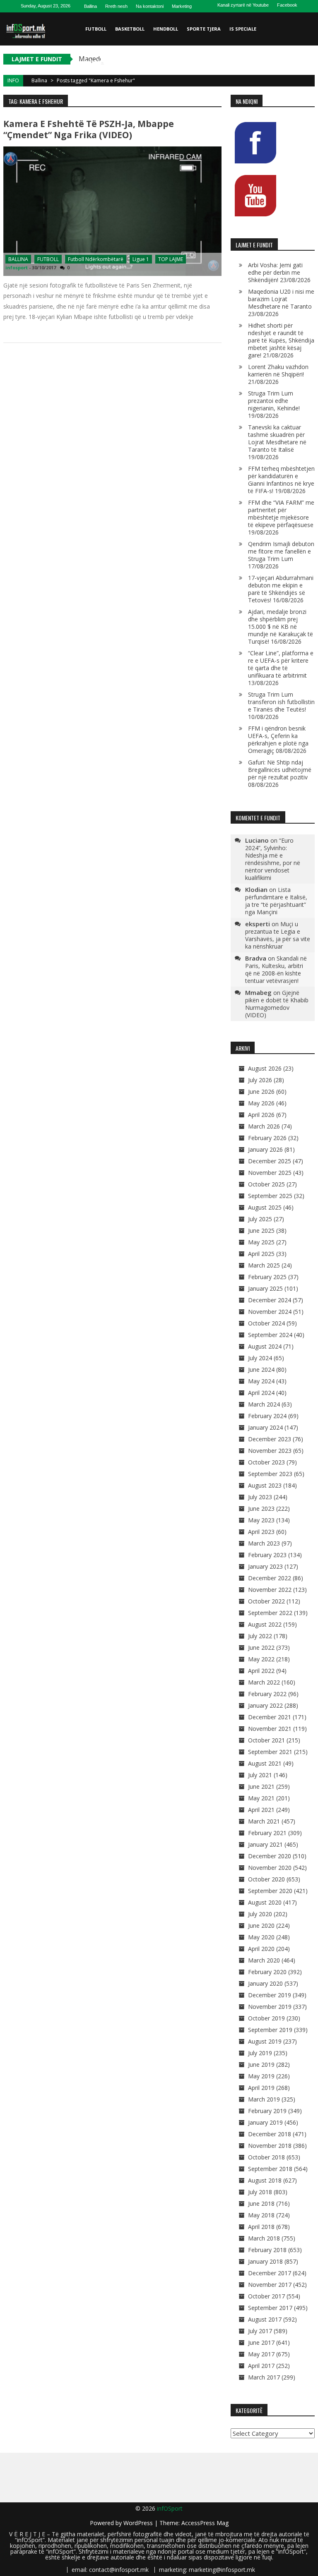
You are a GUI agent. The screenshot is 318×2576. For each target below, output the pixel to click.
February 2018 (267, 2250)
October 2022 (266, 1601)
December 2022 (270, 1578)
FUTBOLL (96, 29)
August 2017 (265, 2319)
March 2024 (264, 1404)
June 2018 (261, 2203)
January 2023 (265, 1566)
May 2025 (261, 1242)
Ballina (90, 6)
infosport (17, 267)
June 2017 (261, 2342)
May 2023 (261, 1520)
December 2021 (270, 1717)
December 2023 (270, 1439)
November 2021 (270, 1729)
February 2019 (267, 2111)
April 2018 (261, 2227)
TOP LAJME (171, 259)
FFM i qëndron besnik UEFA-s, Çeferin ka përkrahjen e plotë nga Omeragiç (278, 739)
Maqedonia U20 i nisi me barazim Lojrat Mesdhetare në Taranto (281, 299)
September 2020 (270, 1891)
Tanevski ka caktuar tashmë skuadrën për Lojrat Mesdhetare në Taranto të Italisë (277, 438)
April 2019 (261, 2088)
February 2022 (267, 1694)
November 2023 (270, 1451)
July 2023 (260, 1497)
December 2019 (270, 1995)
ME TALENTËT (102, 62)
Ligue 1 (141, 259)
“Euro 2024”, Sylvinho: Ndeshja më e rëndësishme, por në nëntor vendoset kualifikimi (273, 859)
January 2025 (265, 1288)
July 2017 (260, 2331)
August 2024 (265, 1346)
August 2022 (265, 1624)
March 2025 (264, 1265)
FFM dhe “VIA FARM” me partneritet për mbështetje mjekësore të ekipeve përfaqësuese (281, 514)
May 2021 (261, 1798)
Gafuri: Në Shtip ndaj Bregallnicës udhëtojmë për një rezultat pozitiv (280, 770)
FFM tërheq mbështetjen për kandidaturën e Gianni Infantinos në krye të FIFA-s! (281, 480)
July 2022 (260, 1636)
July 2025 (260, 1219)
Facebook (287, 5)
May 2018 (261, 2215)
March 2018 (264, 2238)
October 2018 (266, 2157)
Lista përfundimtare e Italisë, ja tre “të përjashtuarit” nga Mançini (276, 901)
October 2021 (266, 1740)
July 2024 (260, 1358)
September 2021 (270, 1752)
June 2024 (261, 1369)
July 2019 (260, 2053)
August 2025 (265, 1207)
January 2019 (265, 2122)
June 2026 (261, 1092)
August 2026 (265, 1068)
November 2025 (270, 1173)
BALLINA (18, 259)
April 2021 (261, 1810)
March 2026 (264, 1126)
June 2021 (261, 1786)
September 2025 (270, 1196)
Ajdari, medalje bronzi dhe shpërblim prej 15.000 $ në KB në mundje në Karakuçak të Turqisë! (281, 627)
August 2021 (265, 1763)
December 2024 (270, 1300)
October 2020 (266, 1879)
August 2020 (265, 1902)
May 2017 (261, 2354)
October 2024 (266, 1323)
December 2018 (270, 2134)
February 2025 (267, 1277)
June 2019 (261, 2064)
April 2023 (261, 1532)
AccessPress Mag (205, 2523)
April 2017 (261, 2366)
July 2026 (260, 1080)
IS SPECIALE (243, 29)
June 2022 (261, 1647)
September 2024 (270, 1335)
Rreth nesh (116, 6)
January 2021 (265, 1844)
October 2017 (266, 2296)
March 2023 (264, 1543)
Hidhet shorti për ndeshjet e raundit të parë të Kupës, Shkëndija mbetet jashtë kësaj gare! (281, 340)
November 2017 (270, 2285)
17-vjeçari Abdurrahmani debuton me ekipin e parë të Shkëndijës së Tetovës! (281, 589)
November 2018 (270, 2146)
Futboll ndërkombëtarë (96, 259)
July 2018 (260, 2192)
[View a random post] (307, 95)
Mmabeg (258, 992)
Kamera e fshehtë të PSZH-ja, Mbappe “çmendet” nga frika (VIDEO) (89, 129)
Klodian (256, 889)
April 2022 (261, 1671)
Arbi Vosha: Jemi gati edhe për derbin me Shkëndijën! (275, 272)
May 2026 (261, 1103)
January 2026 (265, 1149)
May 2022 (261, 1659)
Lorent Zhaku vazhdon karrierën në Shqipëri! (278, 370)
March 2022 (264, 1682)
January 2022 (265, 1705)
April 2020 (261, 1949)
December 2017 (270, 2273)
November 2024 (270, 1312)
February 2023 (267, 1555)
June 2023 (261, 1508)
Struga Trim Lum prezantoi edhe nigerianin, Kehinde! (274, 401)
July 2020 (260, 1914)
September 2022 (270, 1613)
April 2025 (261, 1254)
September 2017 (270, 2308)
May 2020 (261, 1937)
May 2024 (261, 1381)
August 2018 (265, 2180)
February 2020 (267, 1972)
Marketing (182, 6)
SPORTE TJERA (204, 29)
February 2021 (267, 1833)
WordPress (139, 2523)
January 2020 (265, 1983)
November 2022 (270, 1590)
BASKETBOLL (130, 29)
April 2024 (261, 1393)
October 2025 (266, 1184)
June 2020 (261, 1925)
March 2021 (264, 1821)
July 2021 (260, 1775)
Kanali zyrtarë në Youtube (243, 5)
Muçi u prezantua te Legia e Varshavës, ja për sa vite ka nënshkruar (278, 935)
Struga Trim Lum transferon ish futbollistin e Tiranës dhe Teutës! (281, 702)
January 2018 (265, 2261)
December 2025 (270, 1161)
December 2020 (270, 1856)
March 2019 (264, 2099)
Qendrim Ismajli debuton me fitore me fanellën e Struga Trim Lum (281, 551)
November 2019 (270, 2007)
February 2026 (267, 1138)
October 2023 (266, 1462)
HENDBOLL (166, 29)
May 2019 (261, 2076)
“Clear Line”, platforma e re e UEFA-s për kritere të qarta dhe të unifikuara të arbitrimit (281, 664)
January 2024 (265, 1427)
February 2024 (267, 1416)
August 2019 (265, 2041)
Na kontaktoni (150, 6)
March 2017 (264, 2377)
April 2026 (261, 1115)
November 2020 (270, 1868)
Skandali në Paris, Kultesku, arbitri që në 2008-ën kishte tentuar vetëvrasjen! (276, 969)
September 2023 (270, 1474)
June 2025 (261, 1230)
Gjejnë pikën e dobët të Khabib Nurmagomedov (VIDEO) (277, 1004)
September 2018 (270, 2169)
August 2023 (265, 1485)
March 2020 (264, 1960)
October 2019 (266, 2018)
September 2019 (270, 2030)
